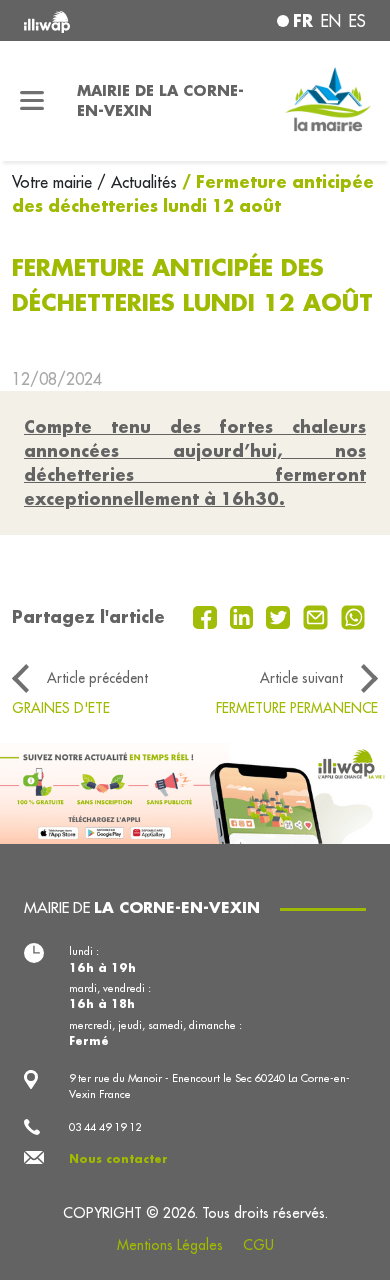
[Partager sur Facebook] (207, 615)
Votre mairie (54, 182)
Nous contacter (118, 1159)
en (331, 21)
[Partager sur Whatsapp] (353, 615)
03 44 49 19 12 (105, 1127)
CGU (258, 1245)
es (357, 21)
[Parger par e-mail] (318, 615)
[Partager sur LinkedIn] (244, 615)
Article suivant (301, 678)
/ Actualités (137, 182)
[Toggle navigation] (32, 101)
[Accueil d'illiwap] (88, 20)
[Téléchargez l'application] (195, 792)
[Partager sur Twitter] (280, 615)
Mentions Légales (170, 1245)
